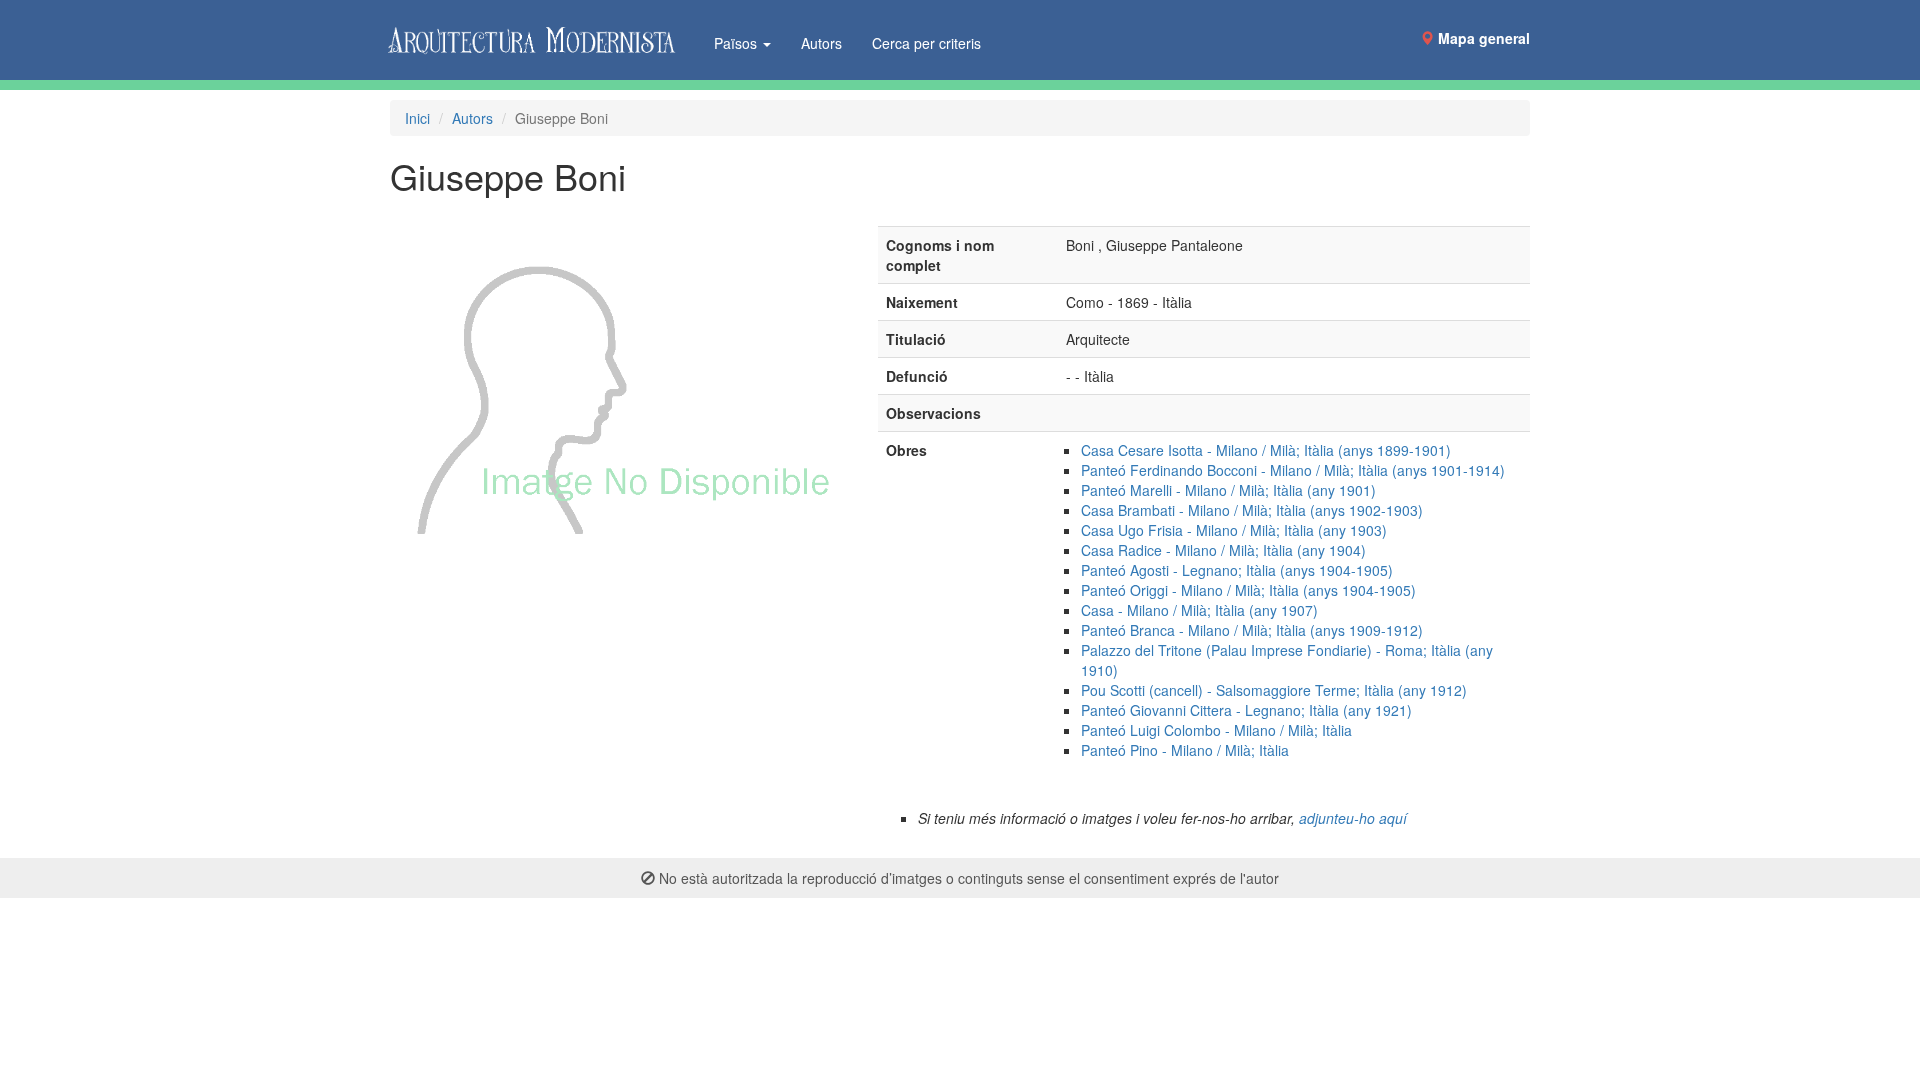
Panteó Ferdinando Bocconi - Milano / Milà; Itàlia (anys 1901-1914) (1293, 470)
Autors (821, 43)
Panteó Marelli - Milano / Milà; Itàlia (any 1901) (1228, 490)
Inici (417, 118)
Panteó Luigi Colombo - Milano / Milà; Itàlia (1216, 730)
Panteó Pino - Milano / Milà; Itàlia (1185, 750)
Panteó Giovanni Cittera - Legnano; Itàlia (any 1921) (1246, 710)
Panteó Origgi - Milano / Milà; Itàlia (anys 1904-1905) (1248, 590)
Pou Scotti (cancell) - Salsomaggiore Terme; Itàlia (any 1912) (1274, 690)
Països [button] (737, 43)
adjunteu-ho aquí (1353, 818)
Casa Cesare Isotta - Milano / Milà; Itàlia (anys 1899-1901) (1266, 450)
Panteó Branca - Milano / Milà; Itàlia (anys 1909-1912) (1252, 630)
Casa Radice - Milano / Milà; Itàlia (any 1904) (1223, 550)
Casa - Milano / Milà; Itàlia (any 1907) (1199, 610)
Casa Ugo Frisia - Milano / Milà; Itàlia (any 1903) (1234, 530)
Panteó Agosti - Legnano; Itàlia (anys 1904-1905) (1237, 570)
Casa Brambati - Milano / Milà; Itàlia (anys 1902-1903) (1252, 510)
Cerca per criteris (926, 43)
